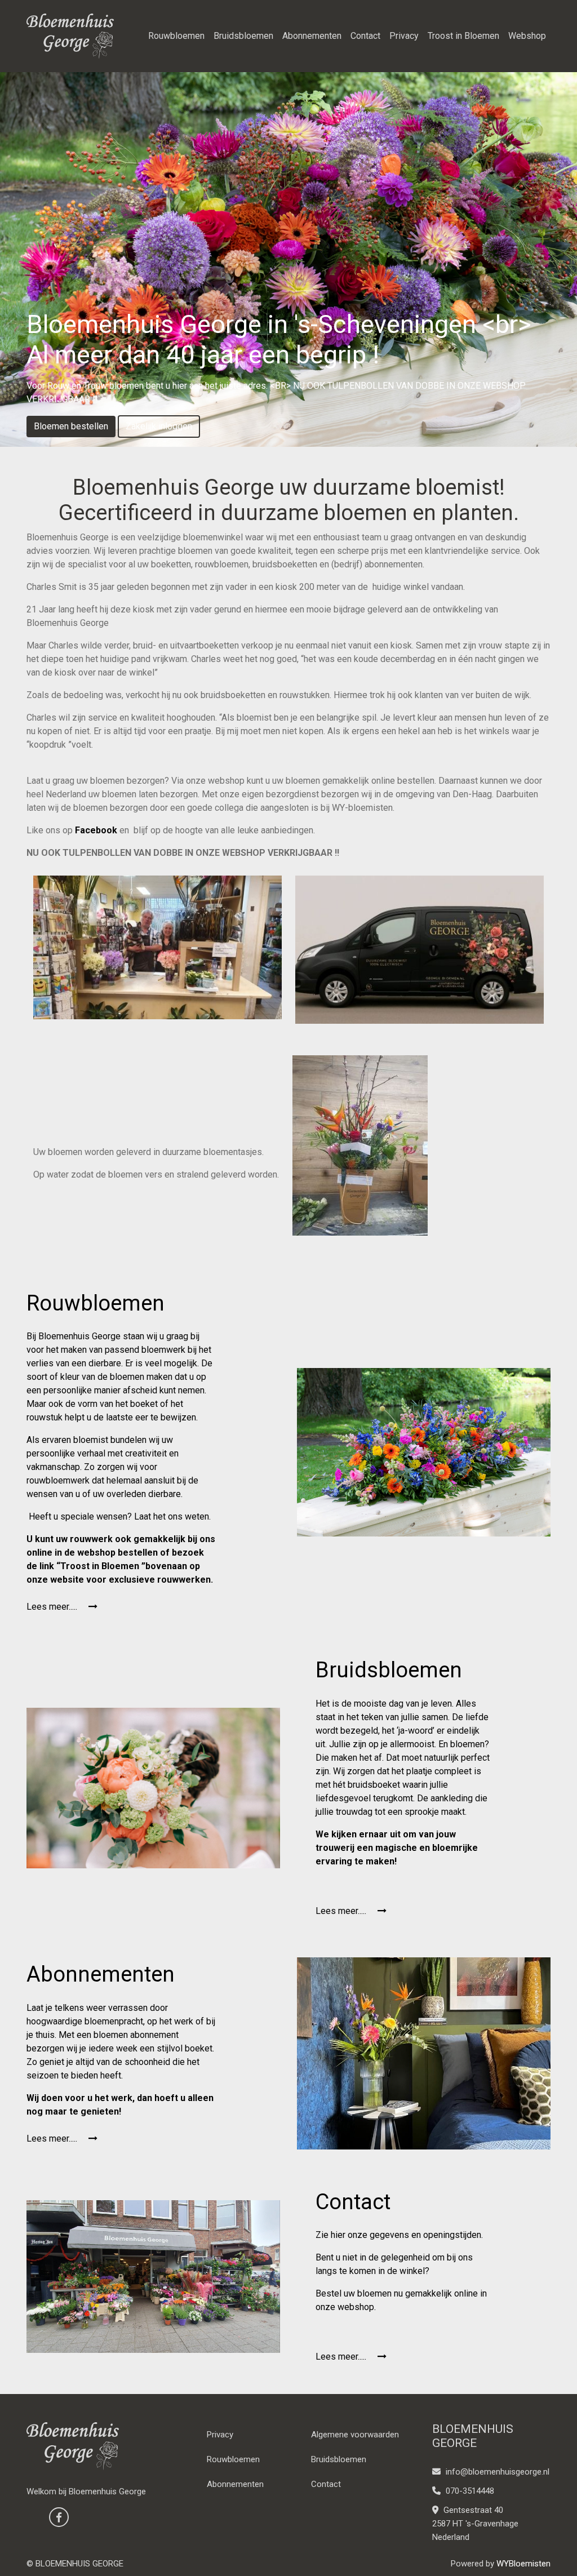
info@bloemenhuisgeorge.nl (498, 2472)
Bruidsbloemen (243, 36)
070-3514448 (469, 2491)
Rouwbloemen (176, 36)
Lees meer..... (53, 1607)
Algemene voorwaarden (355, 2435)
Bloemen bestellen (71, 426)
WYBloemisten (523, 2564)
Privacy (404, 36)
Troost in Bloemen (463, 36)
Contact (365, 36)
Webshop (527, 36)
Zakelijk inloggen (159, 426)
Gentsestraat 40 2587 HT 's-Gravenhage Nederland (475, 2524)
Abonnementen (312, 36)
